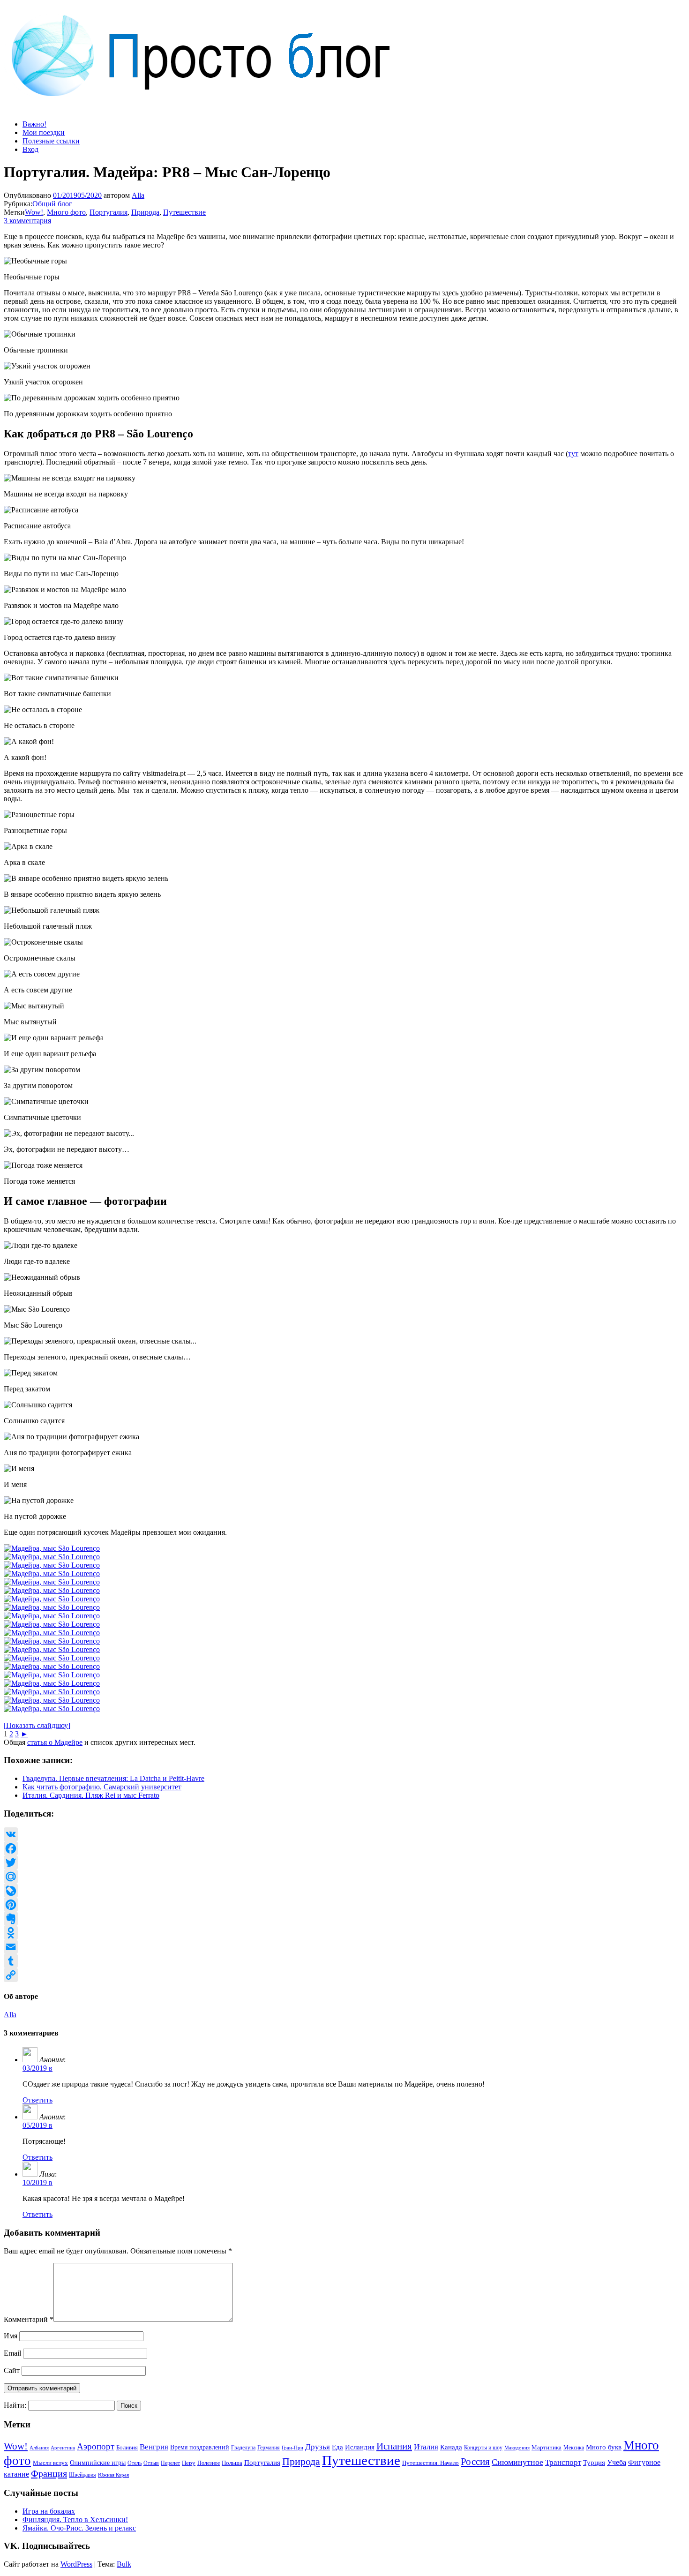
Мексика (574, 2448)
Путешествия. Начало (431, 2463)
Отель (135, 2463)
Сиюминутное (517, 2462)
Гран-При (292, 2448)
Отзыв (151, 2463)
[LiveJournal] (344, 1891)
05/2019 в (37, 2125)
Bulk (124, 2564)
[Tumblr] (344, 1961)
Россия (475, 2462)
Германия (269, 2448)
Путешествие (184, 212)
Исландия (360, 2447)
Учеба (617, 2462)
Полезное (209, 2463)
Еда (337, 2447)
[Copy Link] (344, 1975)
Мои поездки (44, 132)
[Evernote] (344, 1919)
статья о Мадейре (55, 1742)
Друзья (318, 2447)
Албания (39, 2448)
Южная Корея (113, 2475)
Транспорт (563, 2462)
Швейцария (82, 2475)
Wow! (34, 212)
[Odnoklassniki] (344, 1933)
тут (573, 454)
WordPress (76, 2564)
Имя (11, 2336)
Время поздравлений (200, 2447)
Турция (594, 2463)
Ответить (37, 2100)
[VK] (344, 1834)
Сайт (12, 2370)
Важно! (34, 124)
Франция (49, 2473)
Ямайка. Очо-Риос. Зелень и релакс (79, 2528)
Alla (138, 195)
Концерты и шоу (483, 2448)
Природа (145, 212)
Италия (426, 2447)
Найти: (15, 2405)
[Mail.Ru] (344, 1877)
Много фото (66, 212)
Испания (394, 2446)
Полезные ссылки (51, 141)
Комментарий (29, 2319)
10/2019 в (37, 2182)
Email (12, 2353)
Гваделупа (243, 2448)
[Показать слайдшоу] (37, 1725)
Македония (517, 2448)
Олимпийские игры (98, 2463)
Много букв (604, 2447)
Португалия (109, 212)
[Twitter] (344, 1863)
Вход (30, 149)
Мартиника (547, 2448)
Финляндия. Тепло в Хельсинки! (75, 2520)
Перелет (170, 2463)
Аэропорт (96, 2446)
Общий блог (52, 204)
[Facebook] (344, 1848)
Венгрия (154, 2447)
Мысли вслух (50, 2463)
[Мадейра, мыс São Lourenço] (52, 1548)
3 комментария (27, 221)
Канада (451, 2447)
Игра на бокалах (49, 2511)
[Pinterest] (344, 1905)
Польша (232, 2463)
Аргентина (63, 2448)
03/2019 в (37, 2068)
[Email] (344, 1947)
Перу (189, 2463)
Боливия (127, 2447)
